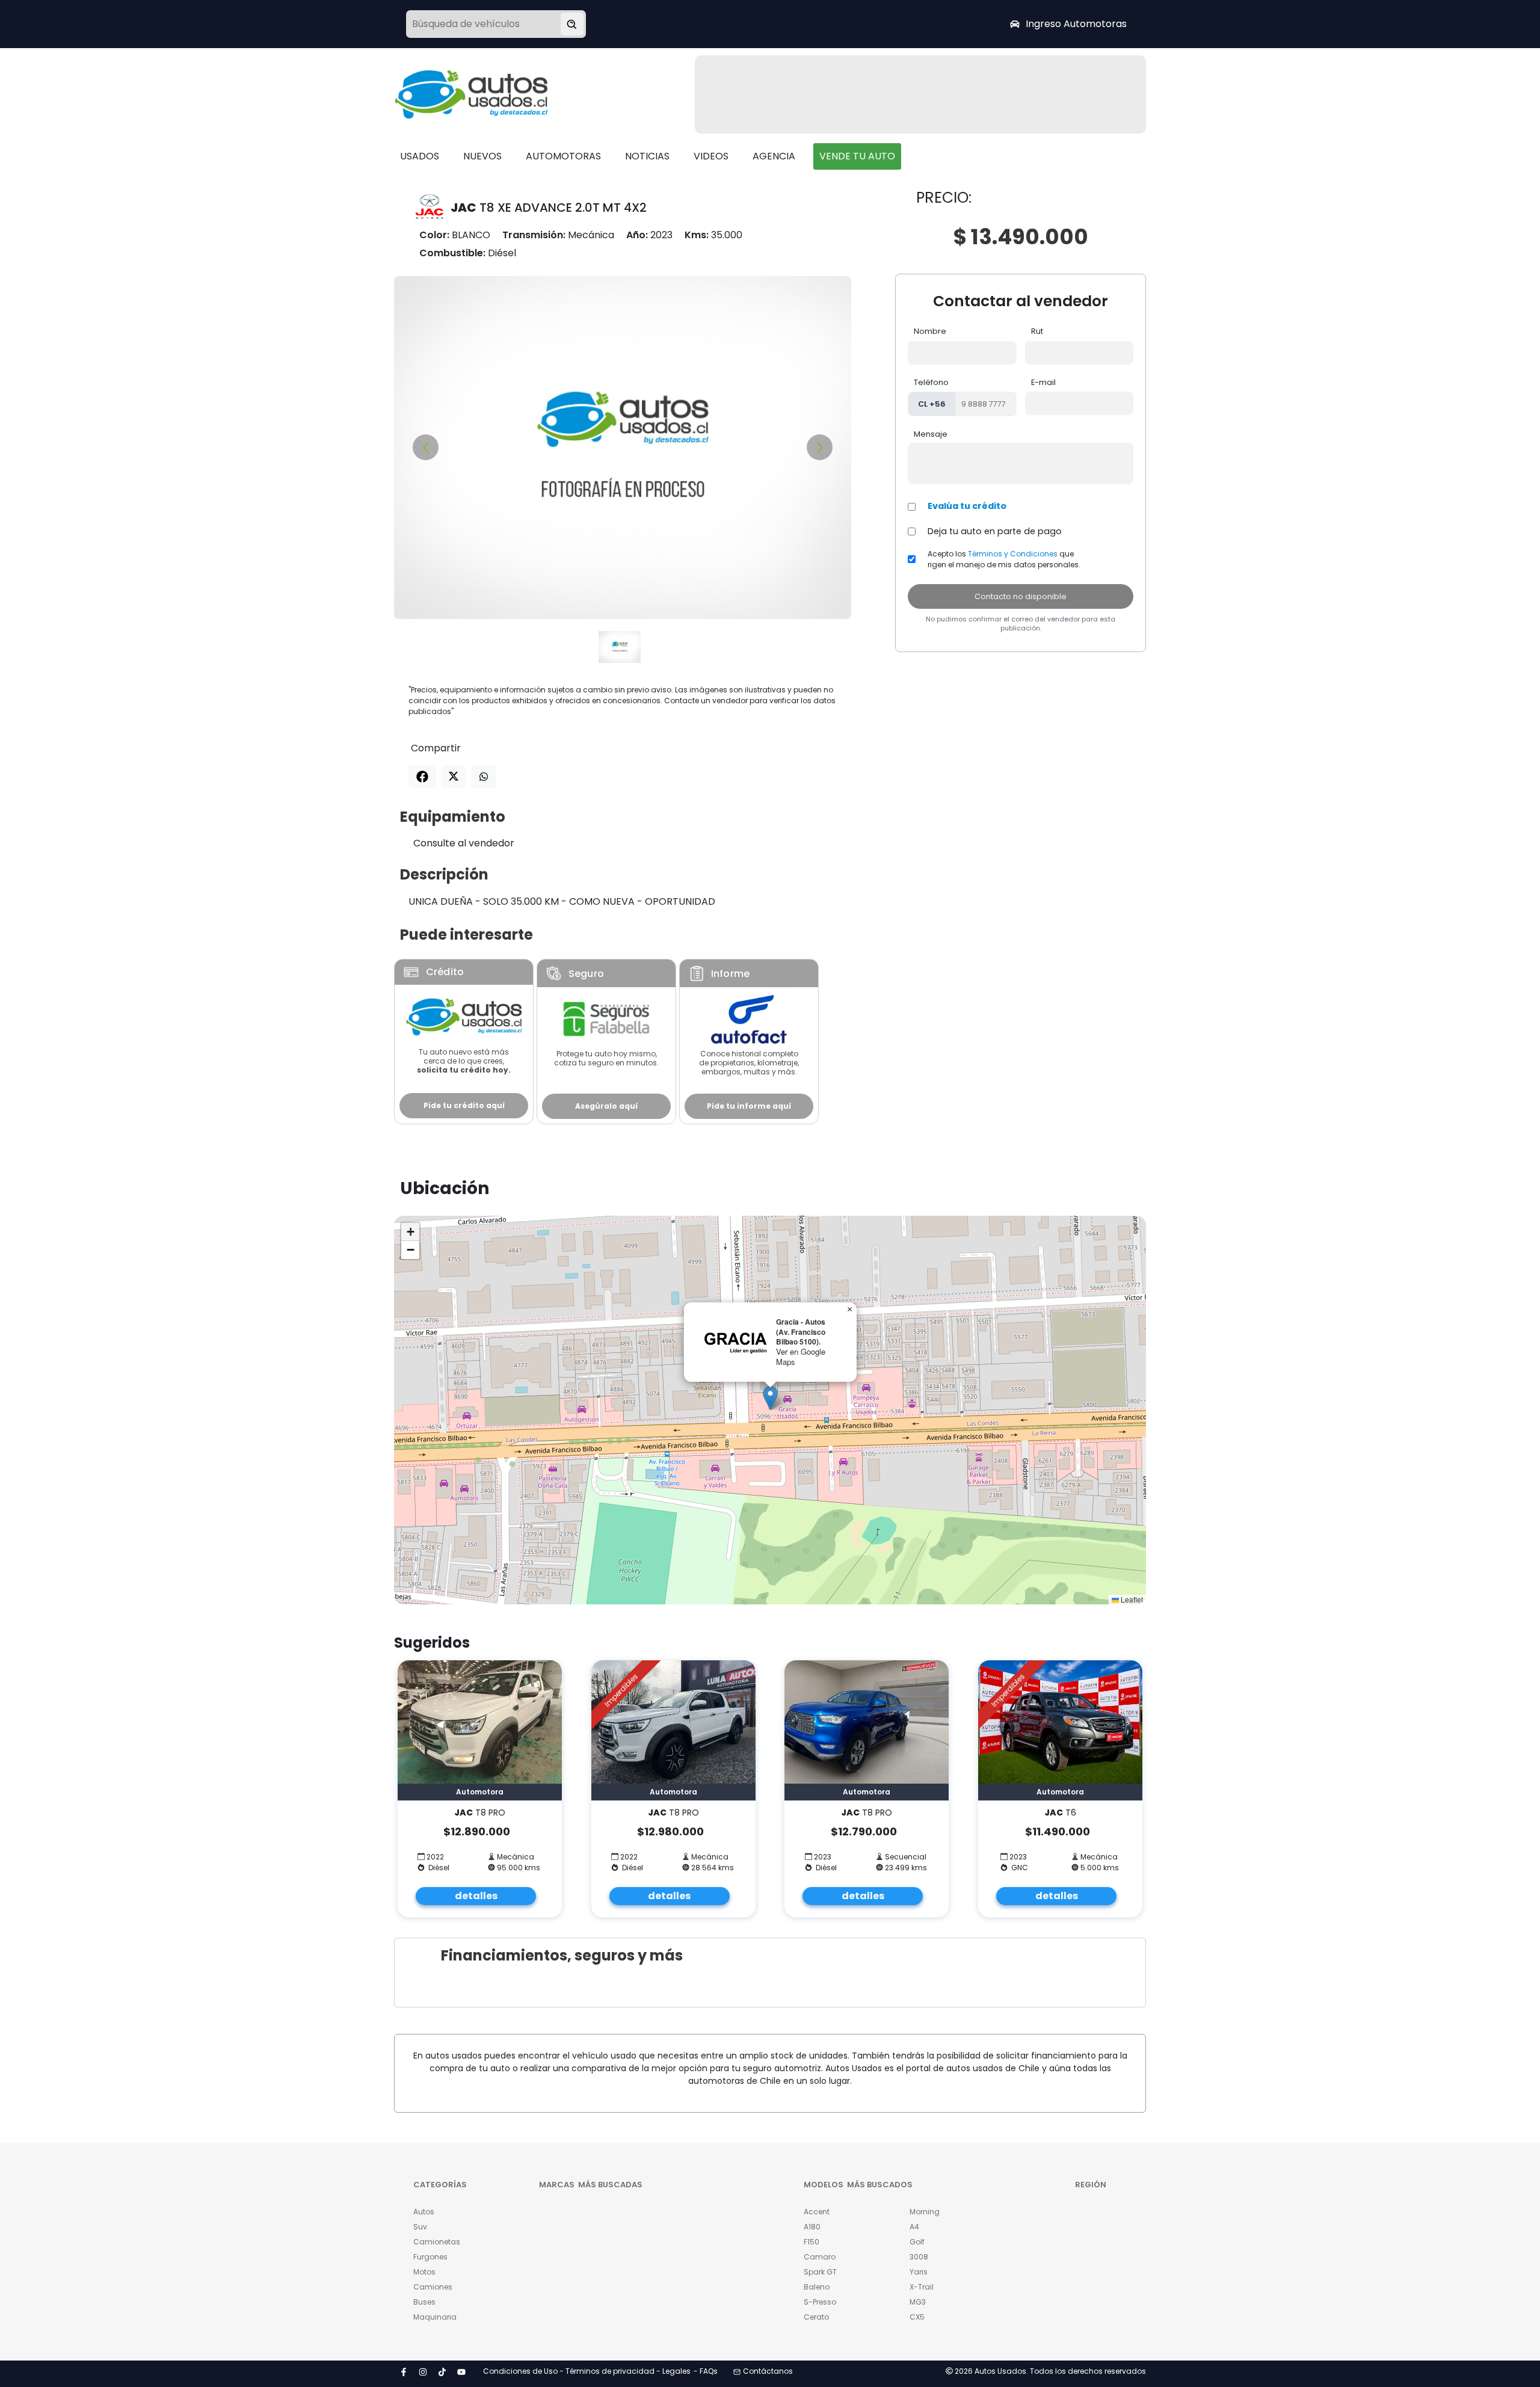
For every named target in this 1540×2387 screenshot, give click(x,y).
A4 (914, 2227)
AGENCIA (774, 156)
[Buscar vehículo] (572, 24)
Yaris (919, 2272)
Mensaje (931, 434)
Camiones (433, 2287)
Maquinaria (435, 2317)
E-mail (1043, 382)
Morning (925, 2212)
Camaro (820, 2257)
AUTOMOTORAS (563, 156)
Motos (424, 2272)
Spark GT (820, 2272)
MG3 (918, 2302)
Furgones (430, 2257)
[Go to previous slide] (426, 447)
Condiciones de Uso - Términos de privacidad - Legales (587, 2371)
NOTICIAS (647, 156)
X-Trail (922, 2287)
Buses (424, 2302)
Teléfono (931, 382)
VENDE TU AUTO (857, 156)
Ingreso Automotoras (1076, 24)
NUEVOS (482, 156)
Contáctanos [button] (768, 2371)
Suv (420, 2227)
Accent (817, 2212)
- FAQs (706, 2371)
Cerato (816, 2317)
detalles (476, 1896)
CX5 (917, 2317)
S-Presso (820, 2302)
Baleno (817, 2287)
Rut (1037, 331)
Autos (424, 2212)
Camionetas (437, 2242)
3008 (919, 2257)
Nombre (930, 331)
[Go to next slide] (820, 447)
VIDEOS (711, 156)
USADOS (420, 156)
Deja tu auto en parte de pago (995, 531)
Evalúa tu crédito (967, 506)
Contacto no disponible (1021, 596)
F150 (812, 2242)
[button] (770, 1398)
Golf (917, 2242)
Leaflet (1131, 1599)
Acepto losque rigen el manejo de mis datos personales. (1004, 559)
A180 (812, 2227)
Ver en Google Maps (801, 1357)
